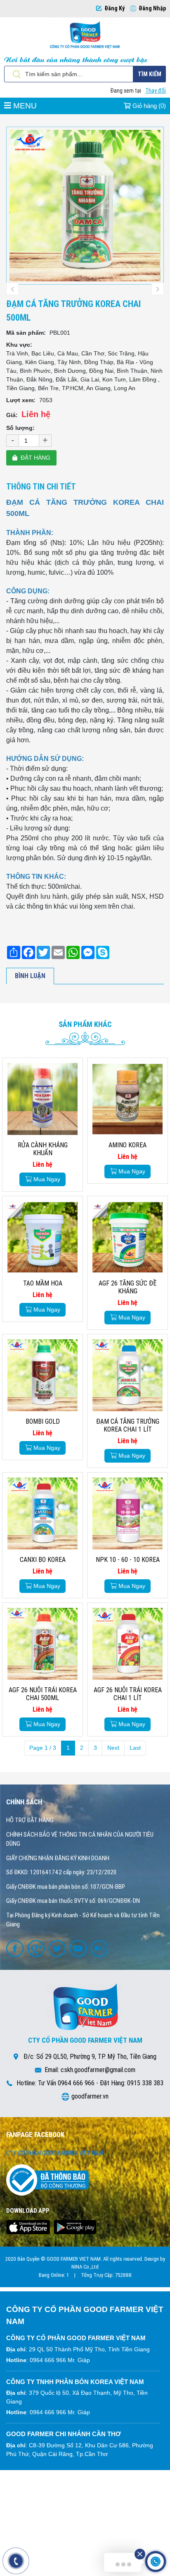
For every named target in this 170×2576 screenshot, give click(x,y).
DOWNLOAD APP (28, 2211)
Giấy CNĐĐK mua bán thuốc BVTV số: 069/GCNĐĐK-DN (73, 1901)
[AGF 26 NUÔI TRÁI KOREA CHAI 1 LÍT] (127, 1644)
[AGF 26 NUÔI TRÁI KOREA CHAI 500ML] (42, 1644)
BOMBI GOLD (43, 1421)
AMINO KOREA (127, 1145)
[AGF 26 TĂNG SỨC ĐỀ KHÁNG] (127, 1237)
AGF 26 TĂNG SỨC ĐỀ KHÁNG (127, 1287)
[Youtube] (79, 1948)
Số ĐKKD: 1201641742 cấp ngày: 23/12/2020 (61, 1872)
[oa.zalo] (100, 1948)
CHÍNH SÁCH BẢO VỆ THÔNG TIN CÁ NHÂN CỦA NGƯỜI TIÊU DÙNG (80, 1839)
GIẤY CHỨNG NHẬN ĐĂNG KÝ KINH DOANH (58, 1858)
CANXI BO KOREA (43, 1560)
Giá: (12, 415)
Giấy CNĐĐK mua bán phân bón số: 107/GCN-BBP (66, 1887)
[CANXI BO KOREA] (42, 1513)
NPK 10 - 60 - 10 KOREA (128, 1560)
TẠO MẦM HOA (43, 1283)
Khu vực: (19, 345)
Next (113, 1748)
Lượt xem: (21, 400)
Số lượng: (20, 428)
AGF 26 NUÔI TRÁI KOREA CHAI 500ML (43, 1694)
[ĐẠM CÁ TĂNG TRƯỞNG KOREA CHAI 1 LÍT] (127, 1375)
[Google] (37, 1948)
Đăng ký (115, 8)
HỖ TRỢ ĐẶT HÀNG (30, 1820)
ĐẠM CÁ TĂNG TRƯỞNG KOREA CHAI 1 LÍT (128, 1425)
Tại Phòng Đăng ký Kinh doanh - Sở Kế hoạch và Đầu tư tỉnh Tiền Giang (83, 1920)
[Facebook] (16, 1948)
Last (135, 1748)
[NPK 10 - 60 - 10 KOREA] (127, 1513)
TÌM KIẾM (150, 74)
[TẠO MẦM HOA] (42, 1237)
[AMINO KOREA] (127, 1099)
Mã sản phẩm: (26, 333)
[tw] (58, 1948)
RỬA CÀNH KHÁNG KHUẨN (43, 1149)
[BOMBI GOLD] (42, 1375)
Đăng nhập (152, 8)
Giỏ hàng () (148, 106)
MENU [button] (24, 106)
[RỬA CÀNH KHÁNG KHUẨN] (42, 1099)
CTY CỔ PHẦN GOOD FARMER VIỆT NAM (55, 2153)
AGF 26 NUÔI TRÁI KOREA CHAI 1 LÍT (128, 1694)
